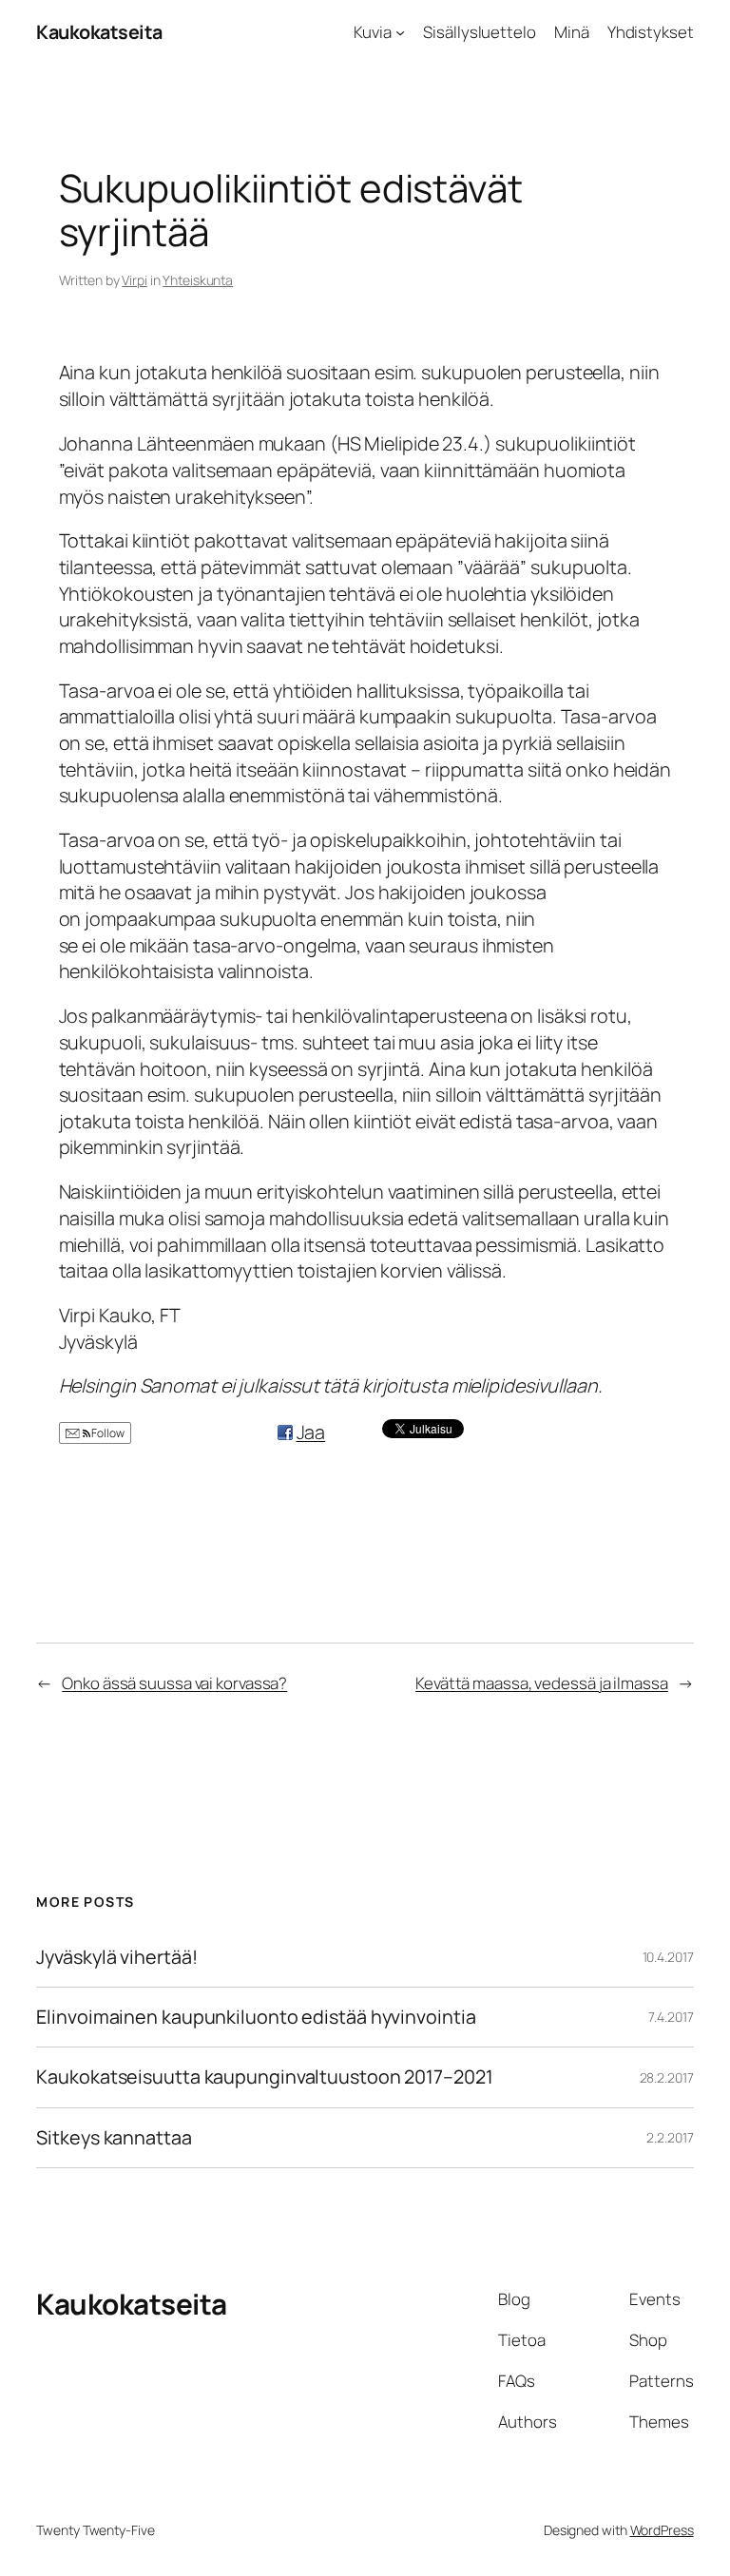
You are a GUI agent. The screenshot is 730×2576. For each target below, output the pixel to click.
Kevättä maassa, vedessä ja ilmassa (542, 1683)
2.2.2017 (670, 2137)
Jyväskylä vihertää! (116, 1957)
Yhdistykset (651, 32)
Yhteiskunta (198, 280)
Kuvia (373, 32)
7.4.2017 (671, 2017)
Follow (107, 1433)
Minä (572, 32)
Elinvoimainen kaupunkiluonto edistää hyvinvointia (256, 2017)
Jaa (311, 1432)
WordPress (662, 2530)
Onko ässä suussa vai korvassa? (174, 1683)
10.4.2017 (668, 1957)
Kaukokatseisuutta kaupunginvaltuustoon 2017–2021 (264, 2077)
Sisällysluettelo (479, 32)
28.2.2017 (667, 2077)
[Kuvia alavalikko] (400, 32)
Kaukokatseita (99, 32)
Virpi (134, 280)
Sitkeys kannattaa (114, 2138)
